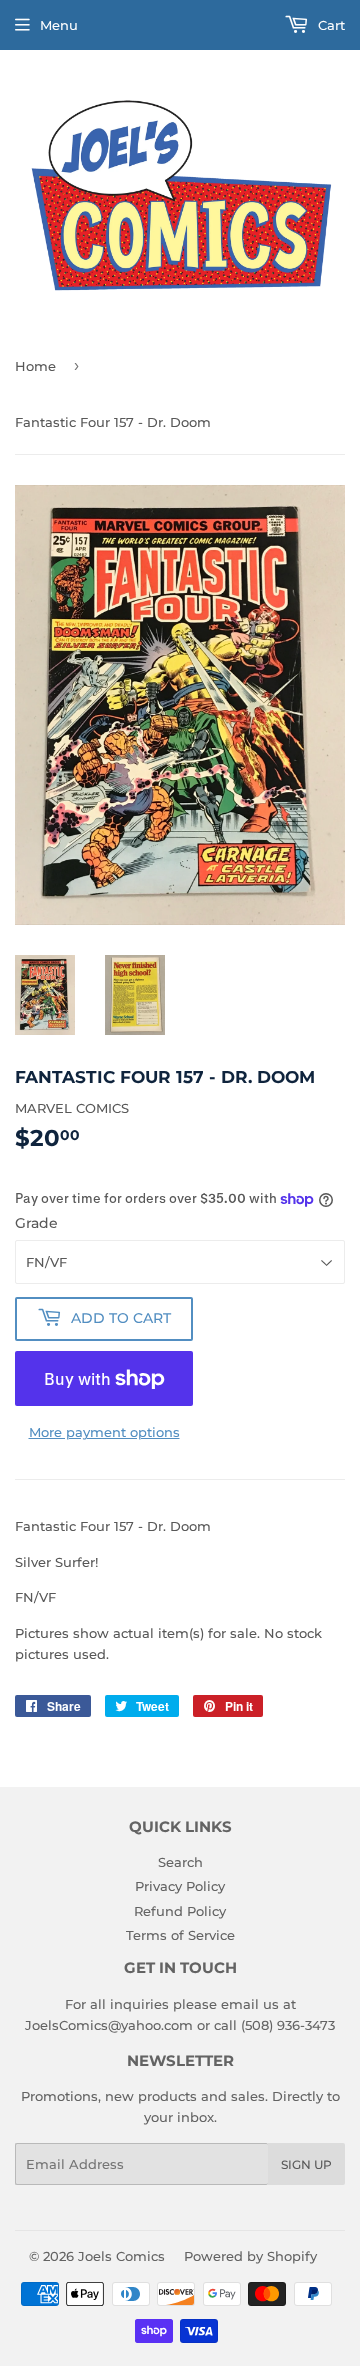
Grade (36, 1223)
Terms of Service (180, 1935)
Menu (59, 25)
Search (180, 1862)
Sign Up (306, 2164)
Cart (329, 25)
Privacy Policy (180, 1886)
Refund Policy (180, 1911)
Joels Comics (121, 2256)
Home (35, 366)
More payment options (104, 1432)
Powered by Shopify (250, 2256)
